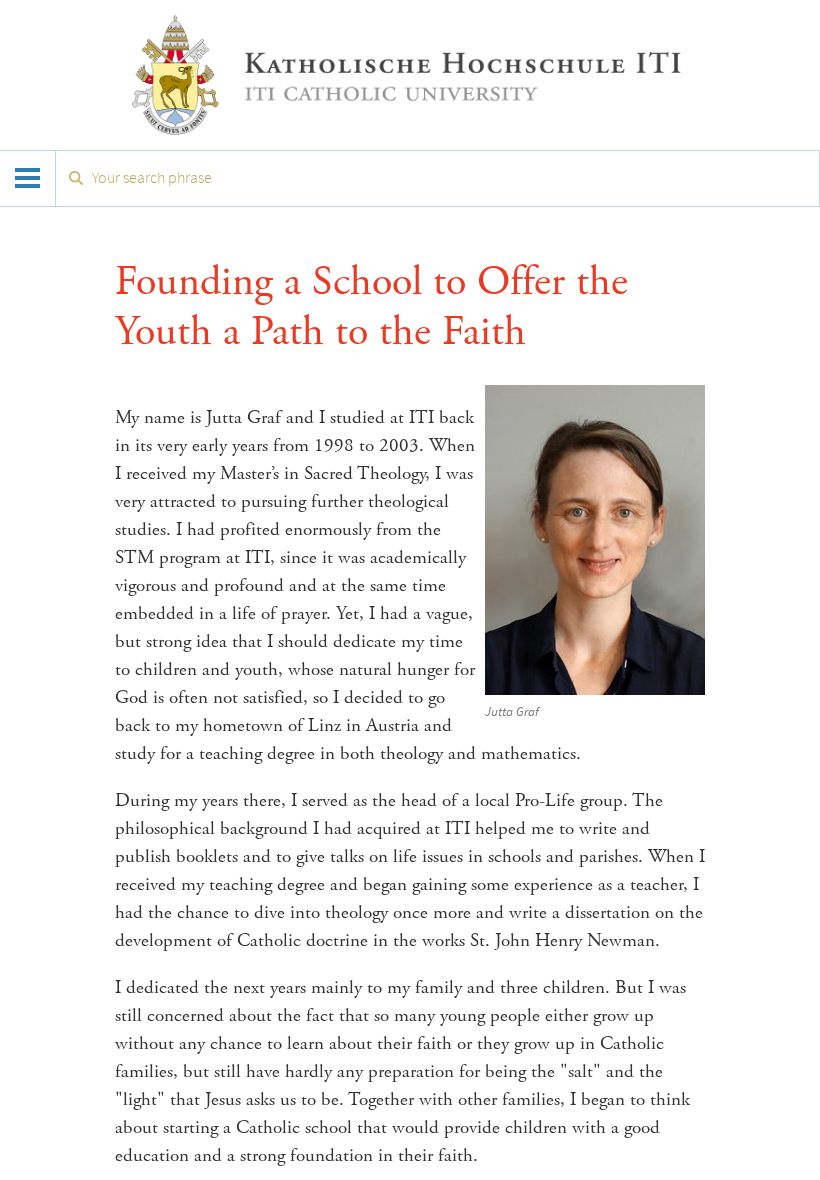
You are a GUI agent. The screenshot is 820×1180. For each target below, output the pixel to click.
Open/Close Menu (28, 178)
